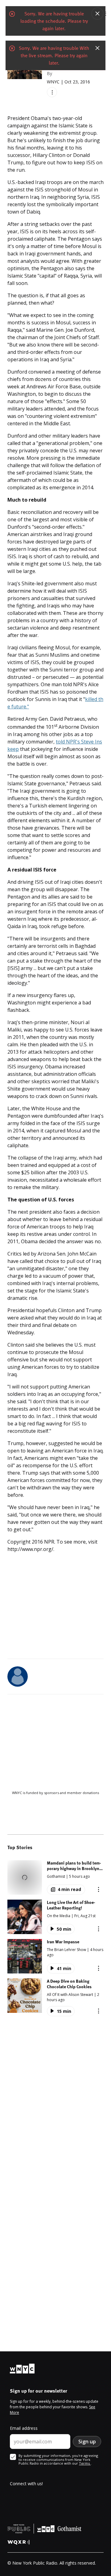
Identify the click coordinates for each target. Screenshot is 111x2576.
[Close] (97, 14)
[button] (55, 1877)
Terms (85, 2463)
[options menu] (52, 92)
